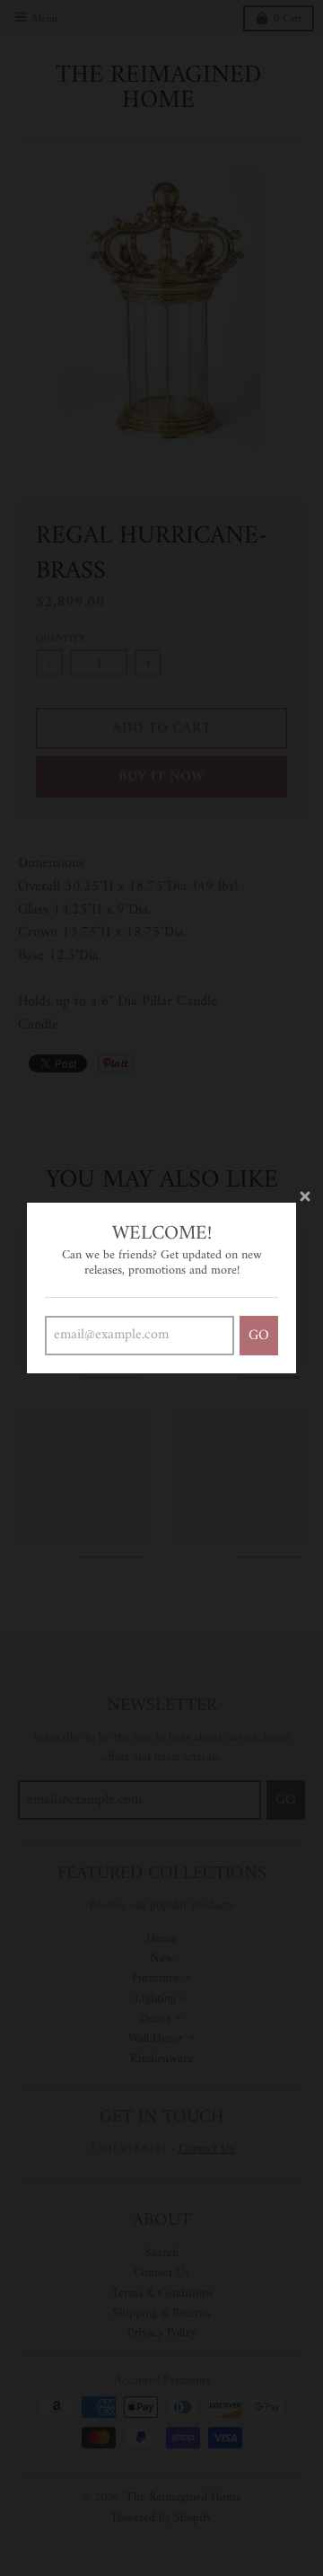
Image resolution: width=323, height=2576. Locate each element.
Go (259, 1336)
